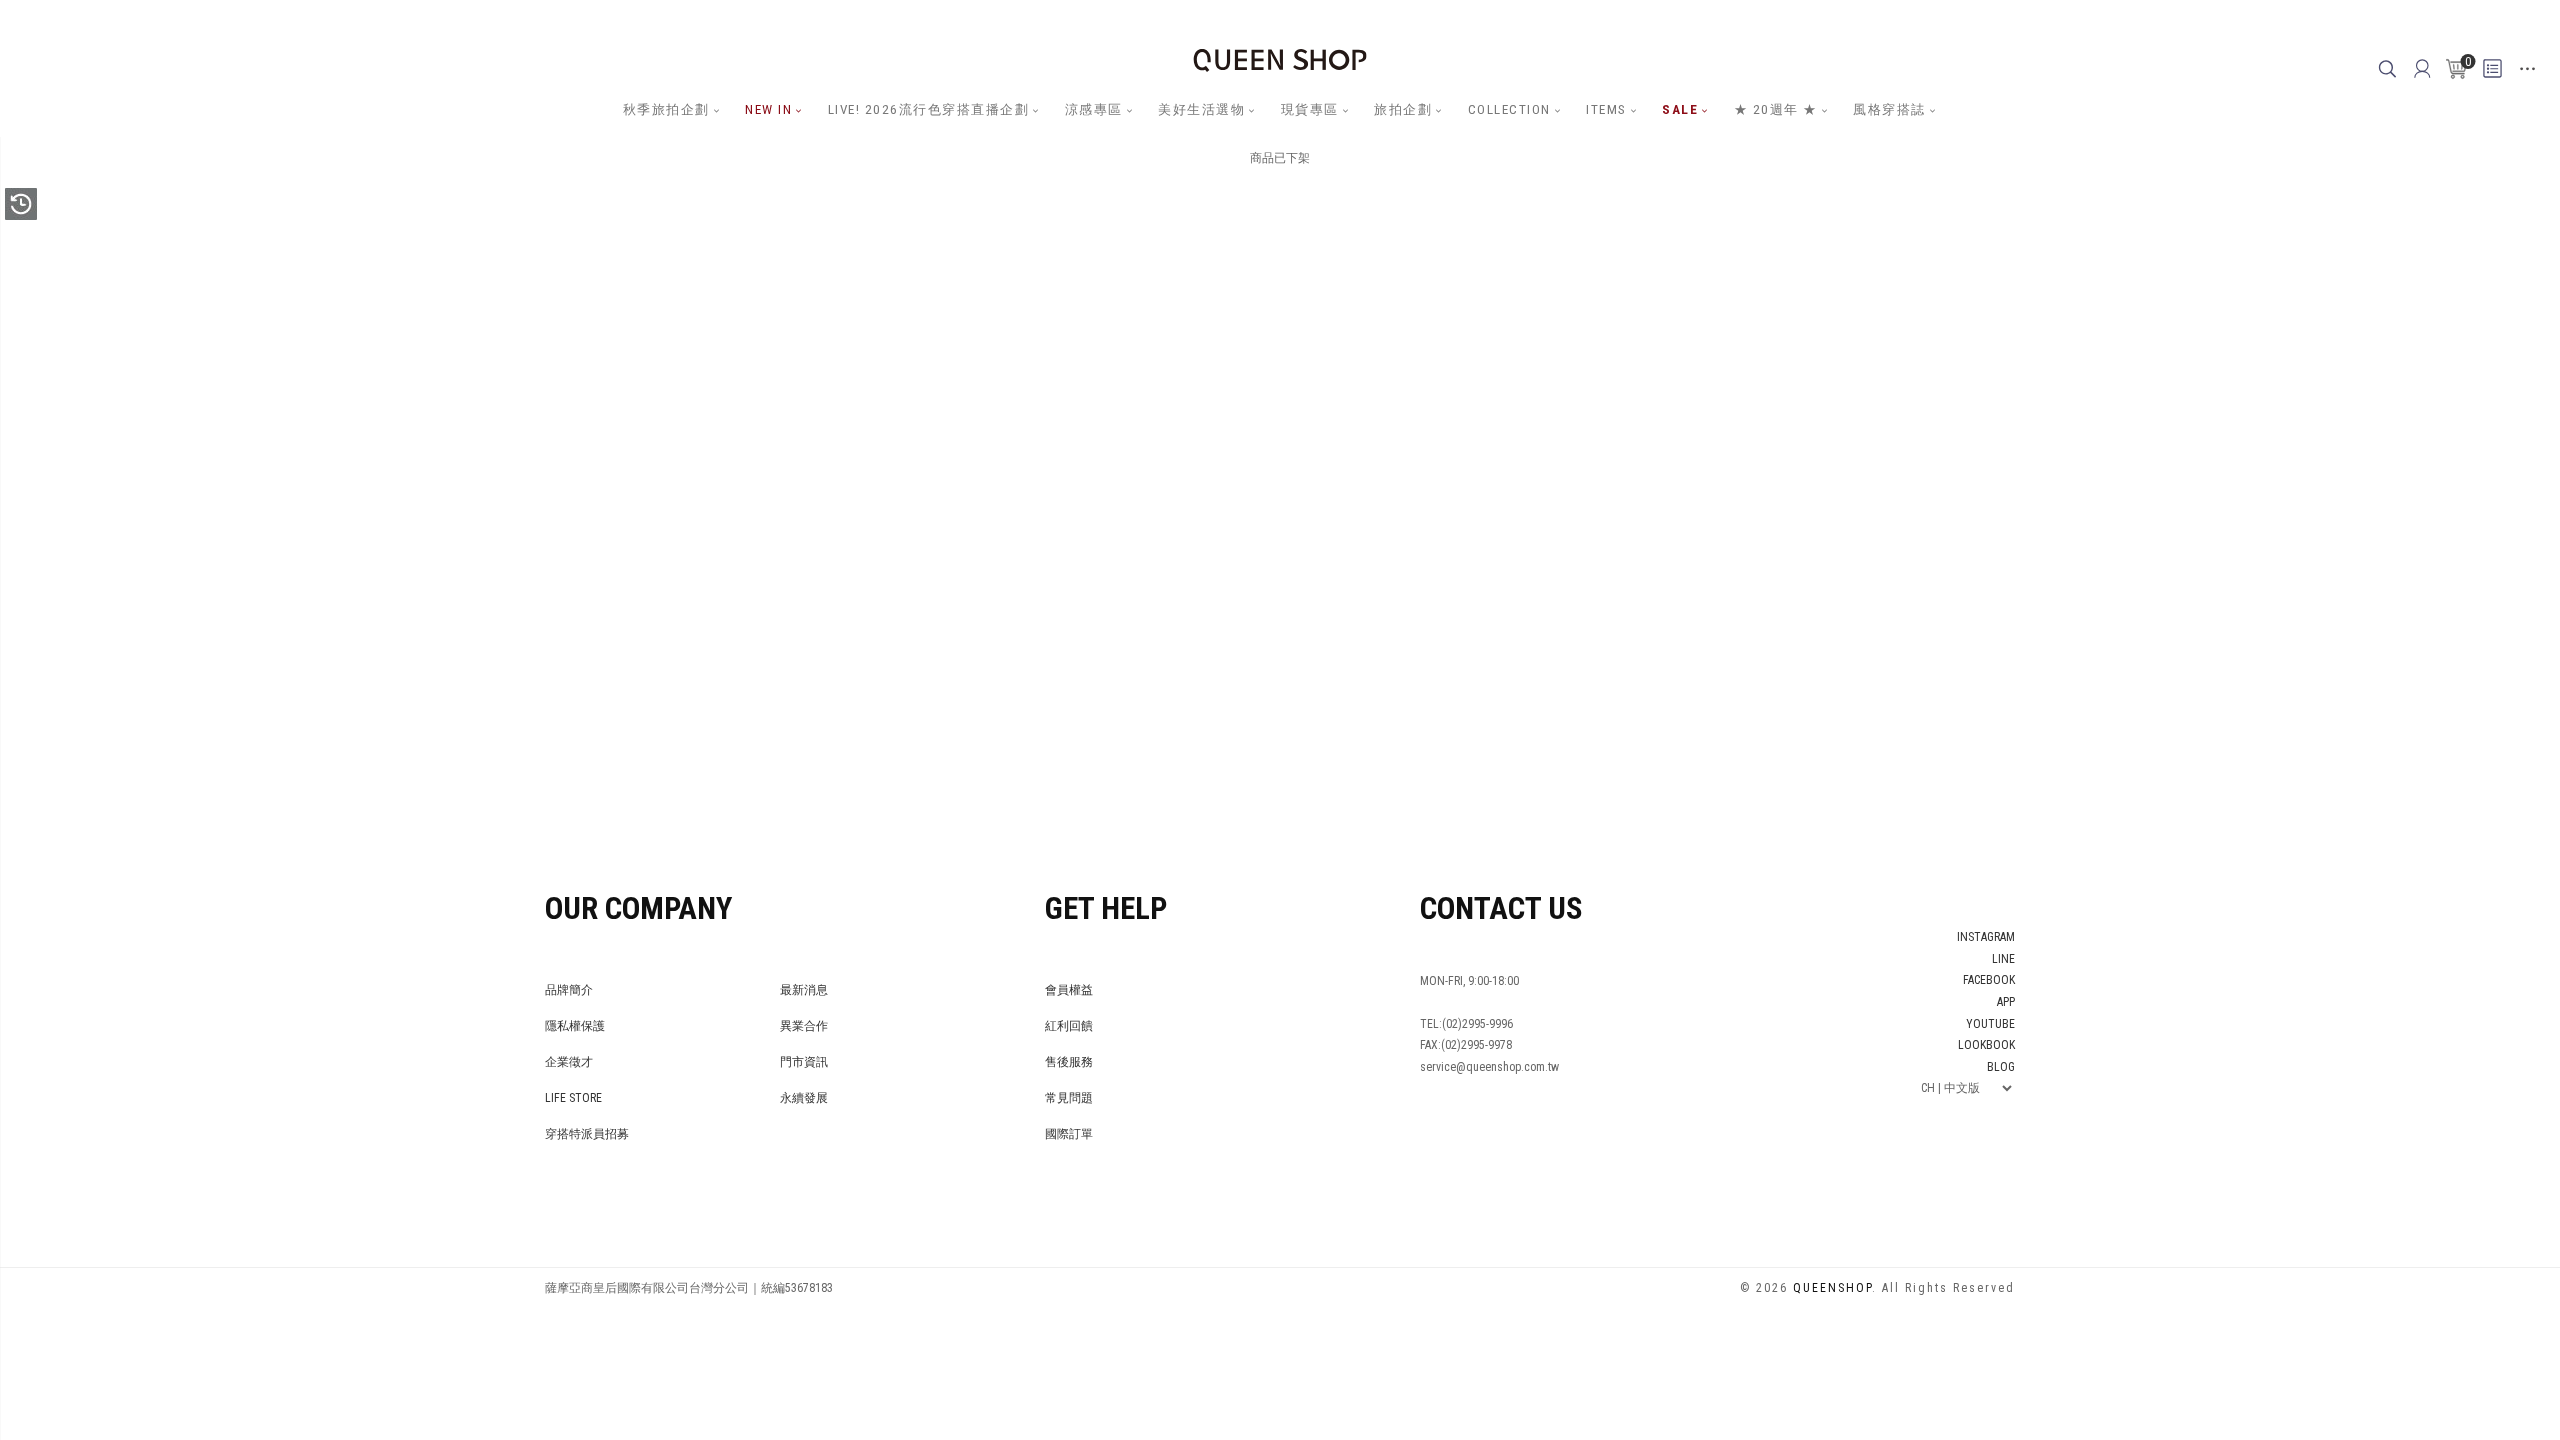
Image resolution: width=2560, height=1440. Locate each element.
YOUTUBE (1990, 1024)
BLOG (2001, 1067)
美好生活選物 (1201, 109)
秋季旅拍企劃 (666, 109)
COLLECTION (1509, 109)
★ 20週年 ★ (1776, 109)
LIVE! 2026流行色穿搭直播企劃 (929, 109)
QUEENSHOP (1832, 1288)
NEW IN (768, 109)
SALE (1680, 109)
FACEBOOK (1989, 980)
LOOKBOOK (1986, 1045)
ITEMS (1606, 109)
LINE (2003, 959)
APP (2006, 1002)
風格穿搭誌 (1889, 109)
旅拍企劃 (1403, 109)
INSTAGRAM (1986, 937)
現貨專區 (1310, 109)
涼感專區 (1094, 109)
